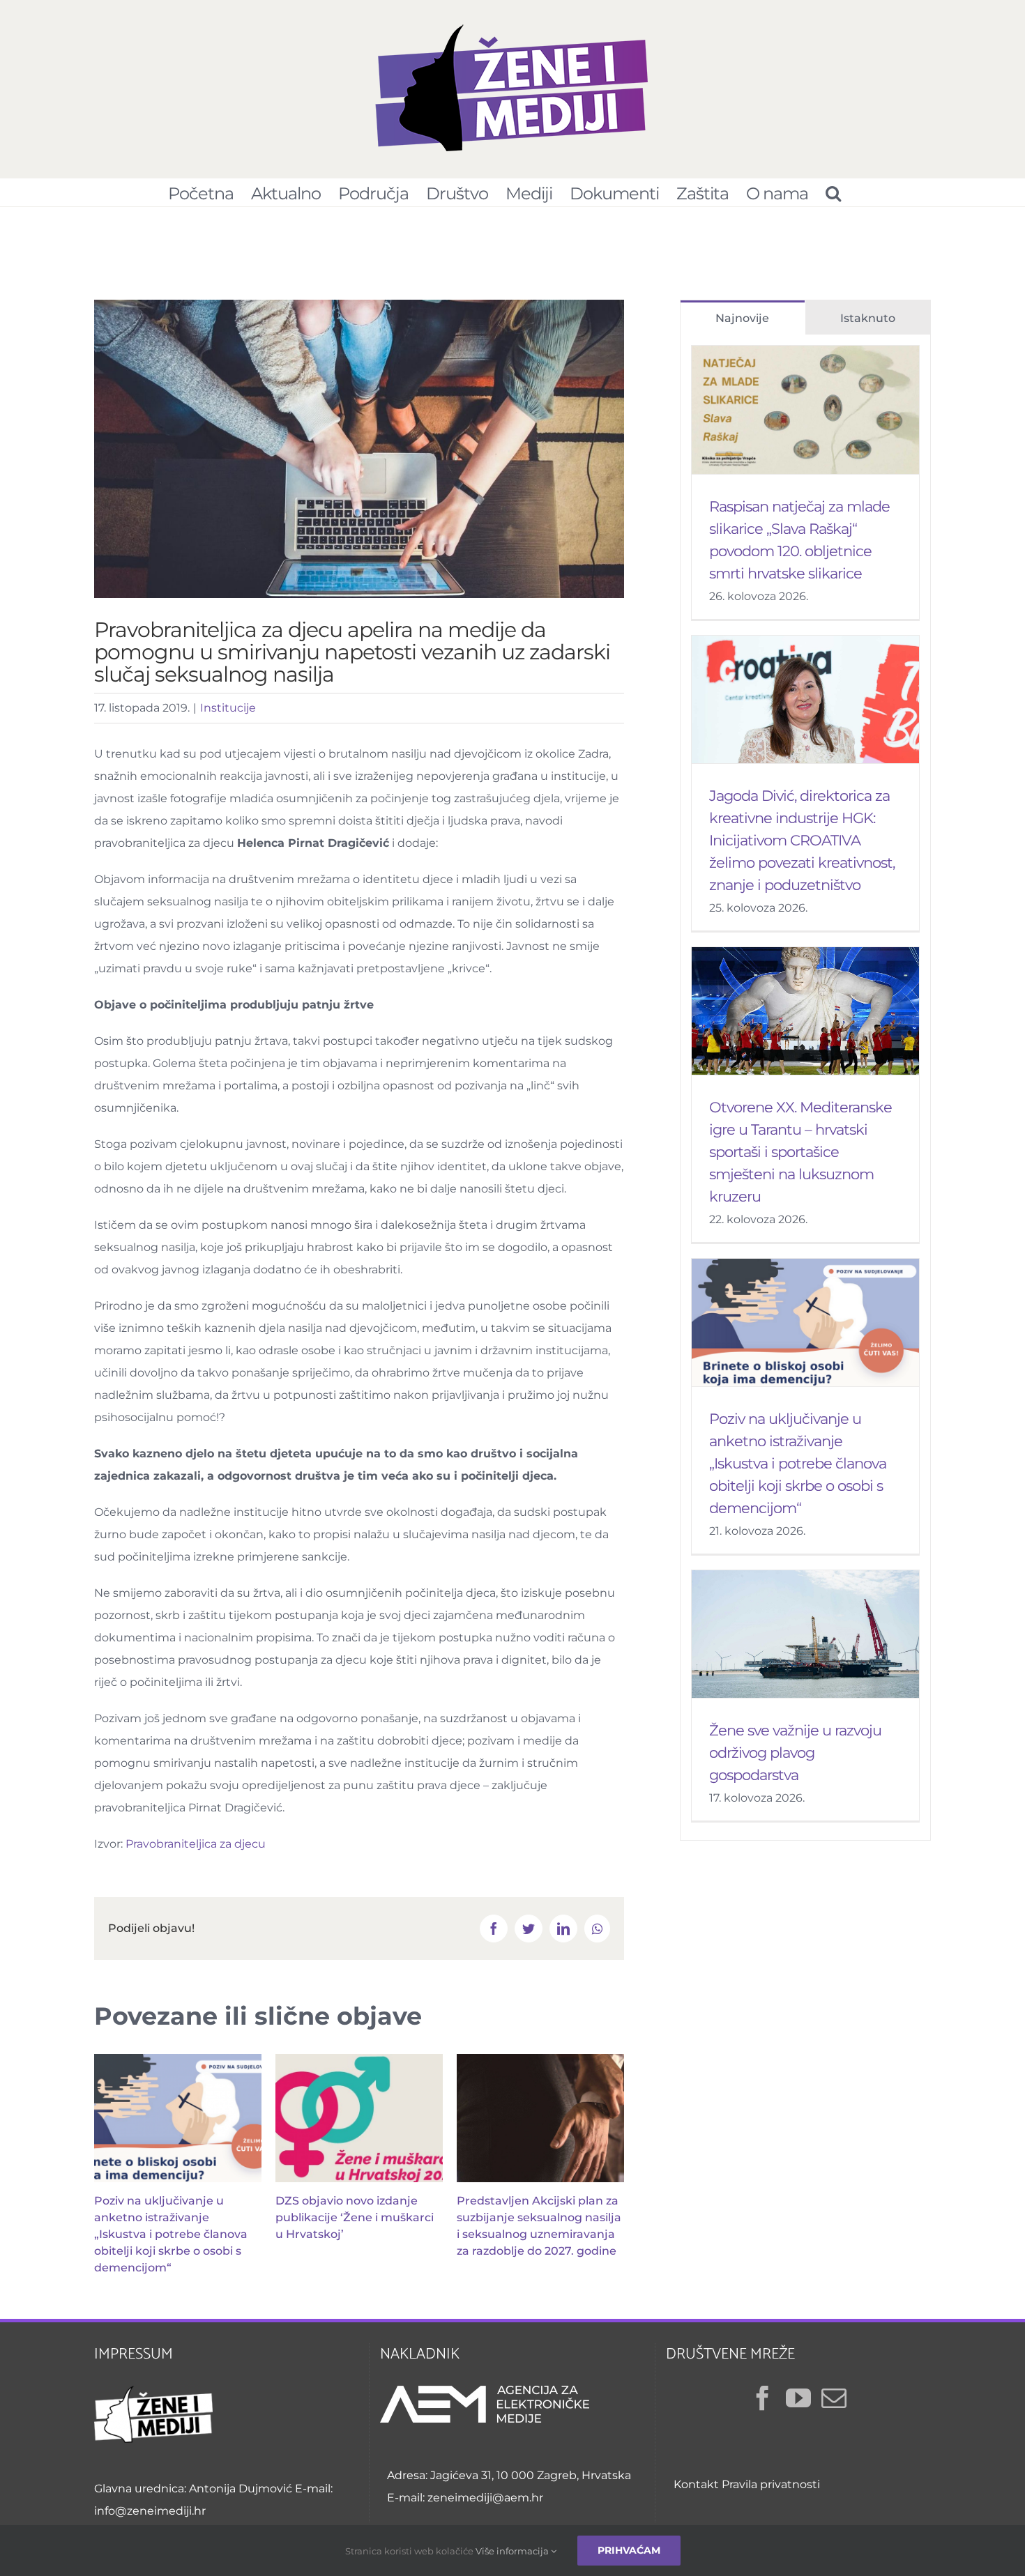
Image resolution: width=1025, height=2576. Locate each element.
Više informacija (513, 2551)
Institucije (228, 708)
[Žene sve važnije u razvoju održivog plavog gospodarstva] (805, 1634)
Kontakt (696, 2484)
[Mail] (834, 2398)
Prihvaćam (629, 2550)
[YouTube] (798, 2398)
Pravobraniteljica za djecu (196, 1844)
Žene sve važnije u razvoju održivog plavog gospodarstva (795, 1753)
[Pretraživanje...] (833, 192)
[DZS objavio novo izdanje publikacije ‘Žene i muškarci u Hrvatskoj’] (359, 2118)
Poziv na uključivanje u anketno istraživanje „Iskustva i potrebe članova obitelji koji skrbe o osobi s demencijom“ (171, 2234)
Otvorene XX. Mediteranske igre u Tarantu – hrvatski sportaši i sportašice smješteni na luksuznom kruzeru (800, 1152)
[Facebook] (763, 2398)
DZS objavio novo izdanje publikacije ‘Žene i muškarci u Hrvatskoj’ (355, 2217)
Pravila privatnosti (771, 2484)
